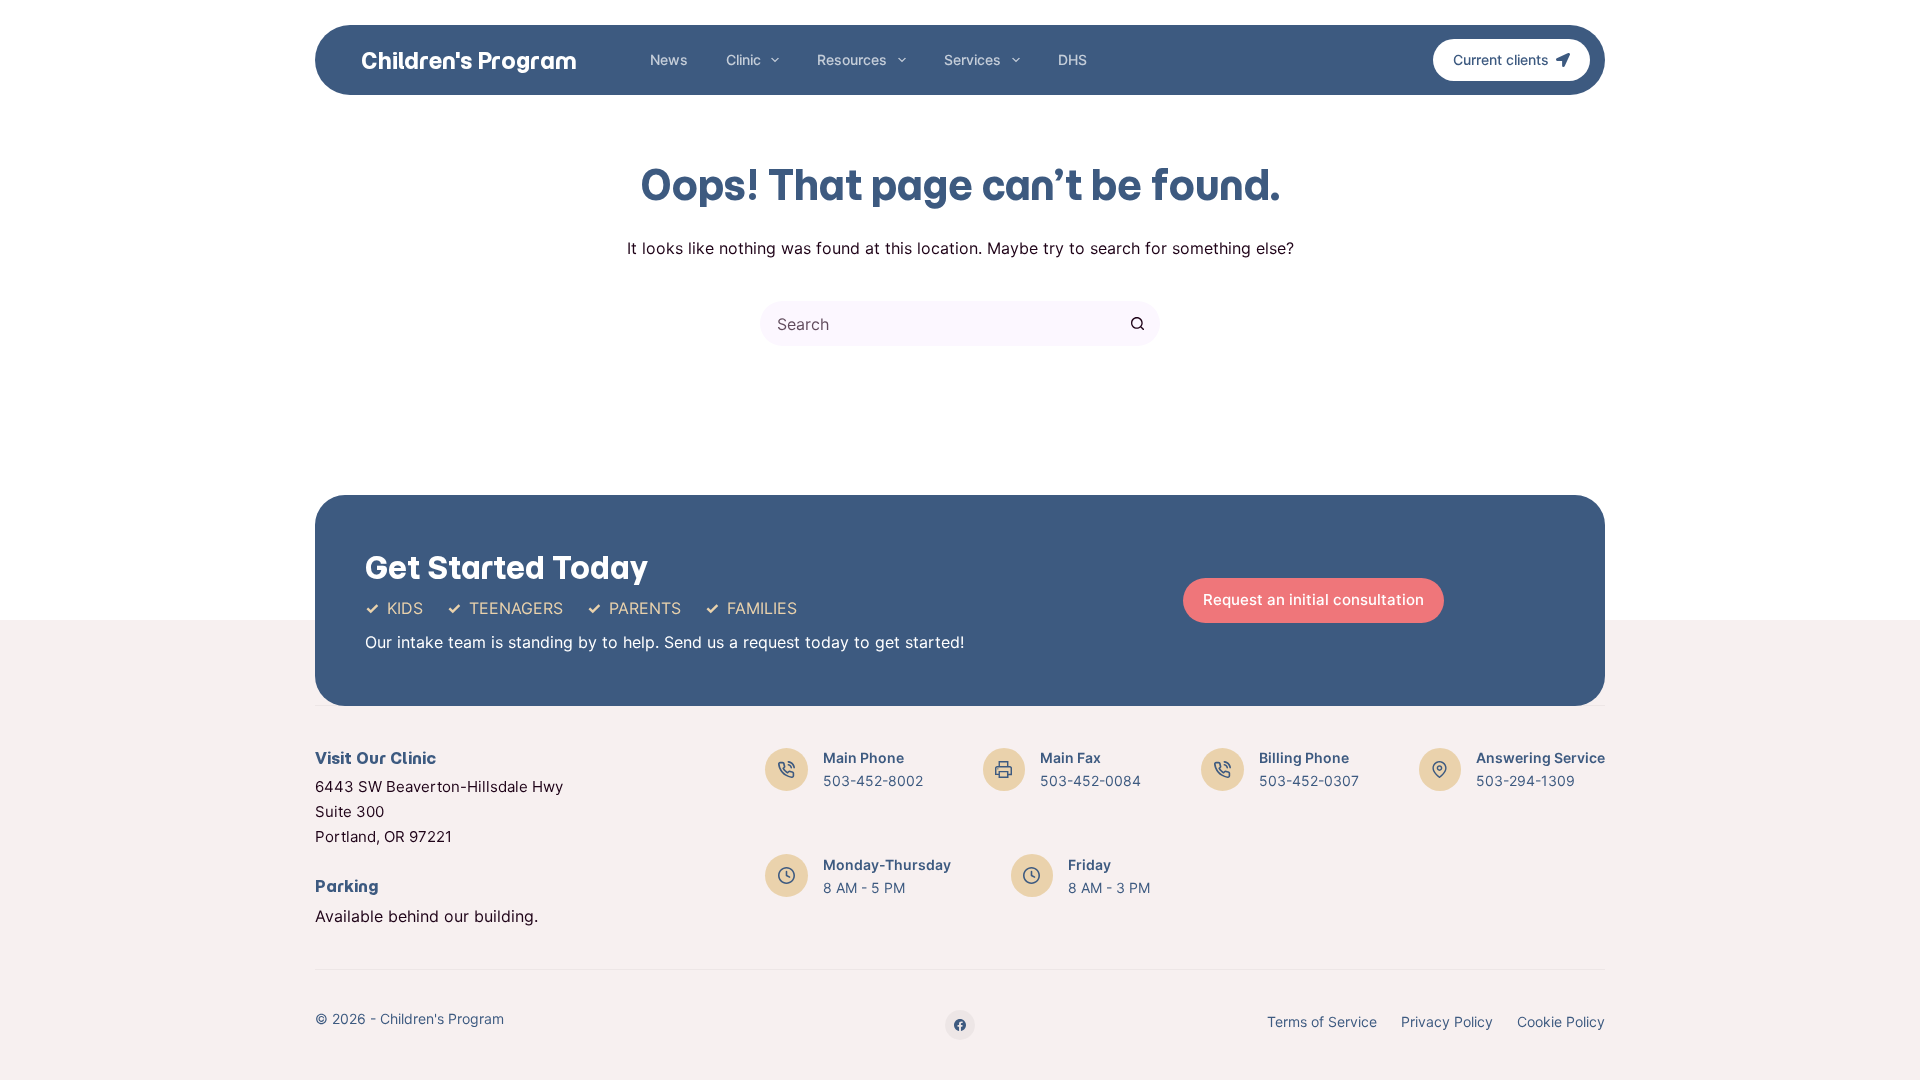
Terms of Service (1322, 1021)
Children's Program (469, 60)
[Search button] (1137, 323)
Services (972, 59)
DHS (1072, 59)
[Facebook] (960, 1025)
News (669, 59)
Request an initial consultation (1313, 599)
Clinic (743, 59)
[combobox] (939, 323)
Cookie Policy (1561, 1021)
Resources (852, 59)
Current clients (1501, 59)
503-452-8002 (873, 780)
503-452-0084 (1090, 780)
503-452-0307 (1309, 780)
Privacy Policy (1447, 1021)
